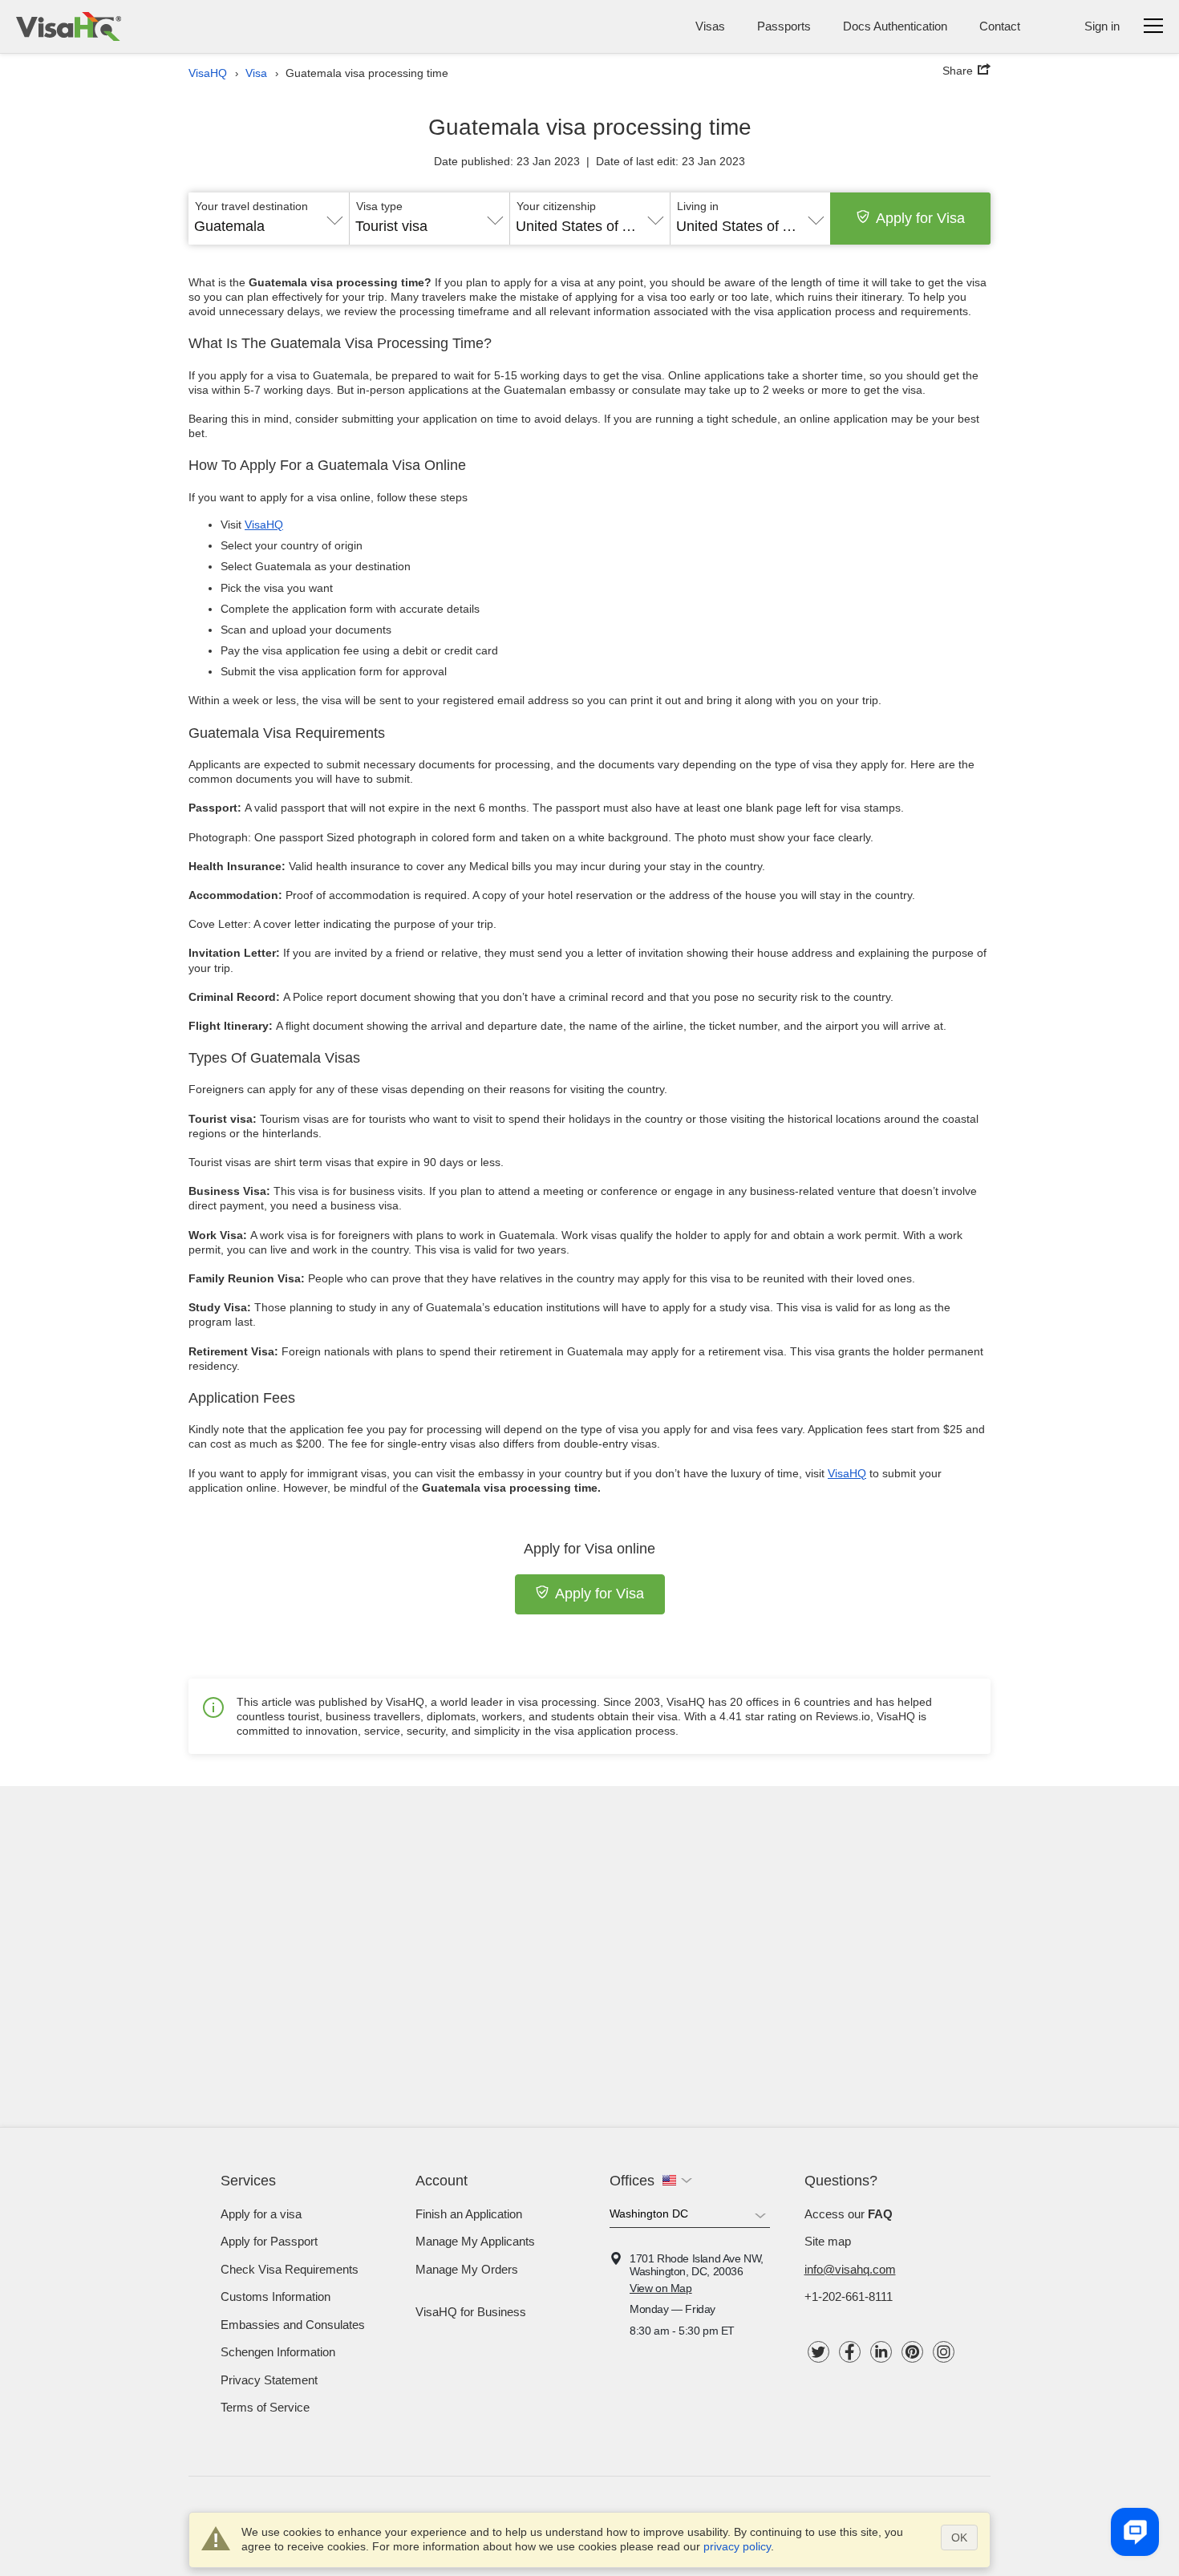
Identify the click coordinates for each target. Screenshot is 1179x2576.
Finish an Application (469, 2214)
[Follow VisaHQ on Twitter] (818, 2352)
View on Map (661, 2288)
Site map (828, 2241)
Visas (710, 26)
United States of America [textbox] (590, 226)
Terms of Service (265, 2407)
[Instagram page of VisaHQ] (944, 2352)
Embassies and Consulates (293, 2325)
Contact (1000, 26)
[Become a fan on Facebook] (850, 2352)
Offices (632, 2181)
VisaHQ (264, 525)
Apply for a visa (261, 2214)
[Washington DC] (690, 2217)
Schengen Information (278, 2352)
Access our (849, 2214)
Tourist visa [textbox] (391, 226)
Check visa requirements (290, 2269)
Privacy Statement (269, 2380)
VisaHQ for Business (471, 2312)
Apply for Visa (920, 218)
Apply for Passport (269, 2241)
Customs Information (276, 2297)
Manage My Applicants (475, 2241)
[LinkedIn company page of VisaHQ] (881, 2352)
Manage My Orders (467, 2269)
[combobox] (269, 221)
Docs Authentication (895, 26)
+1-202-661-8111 (849, 2297)
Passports (784, 26)
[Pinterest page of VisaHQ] (912, 2352)
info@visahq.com (850, 2269)
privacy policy (737, 2546)
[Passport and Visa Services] (69, 26)
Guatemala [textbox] (229, 226)
